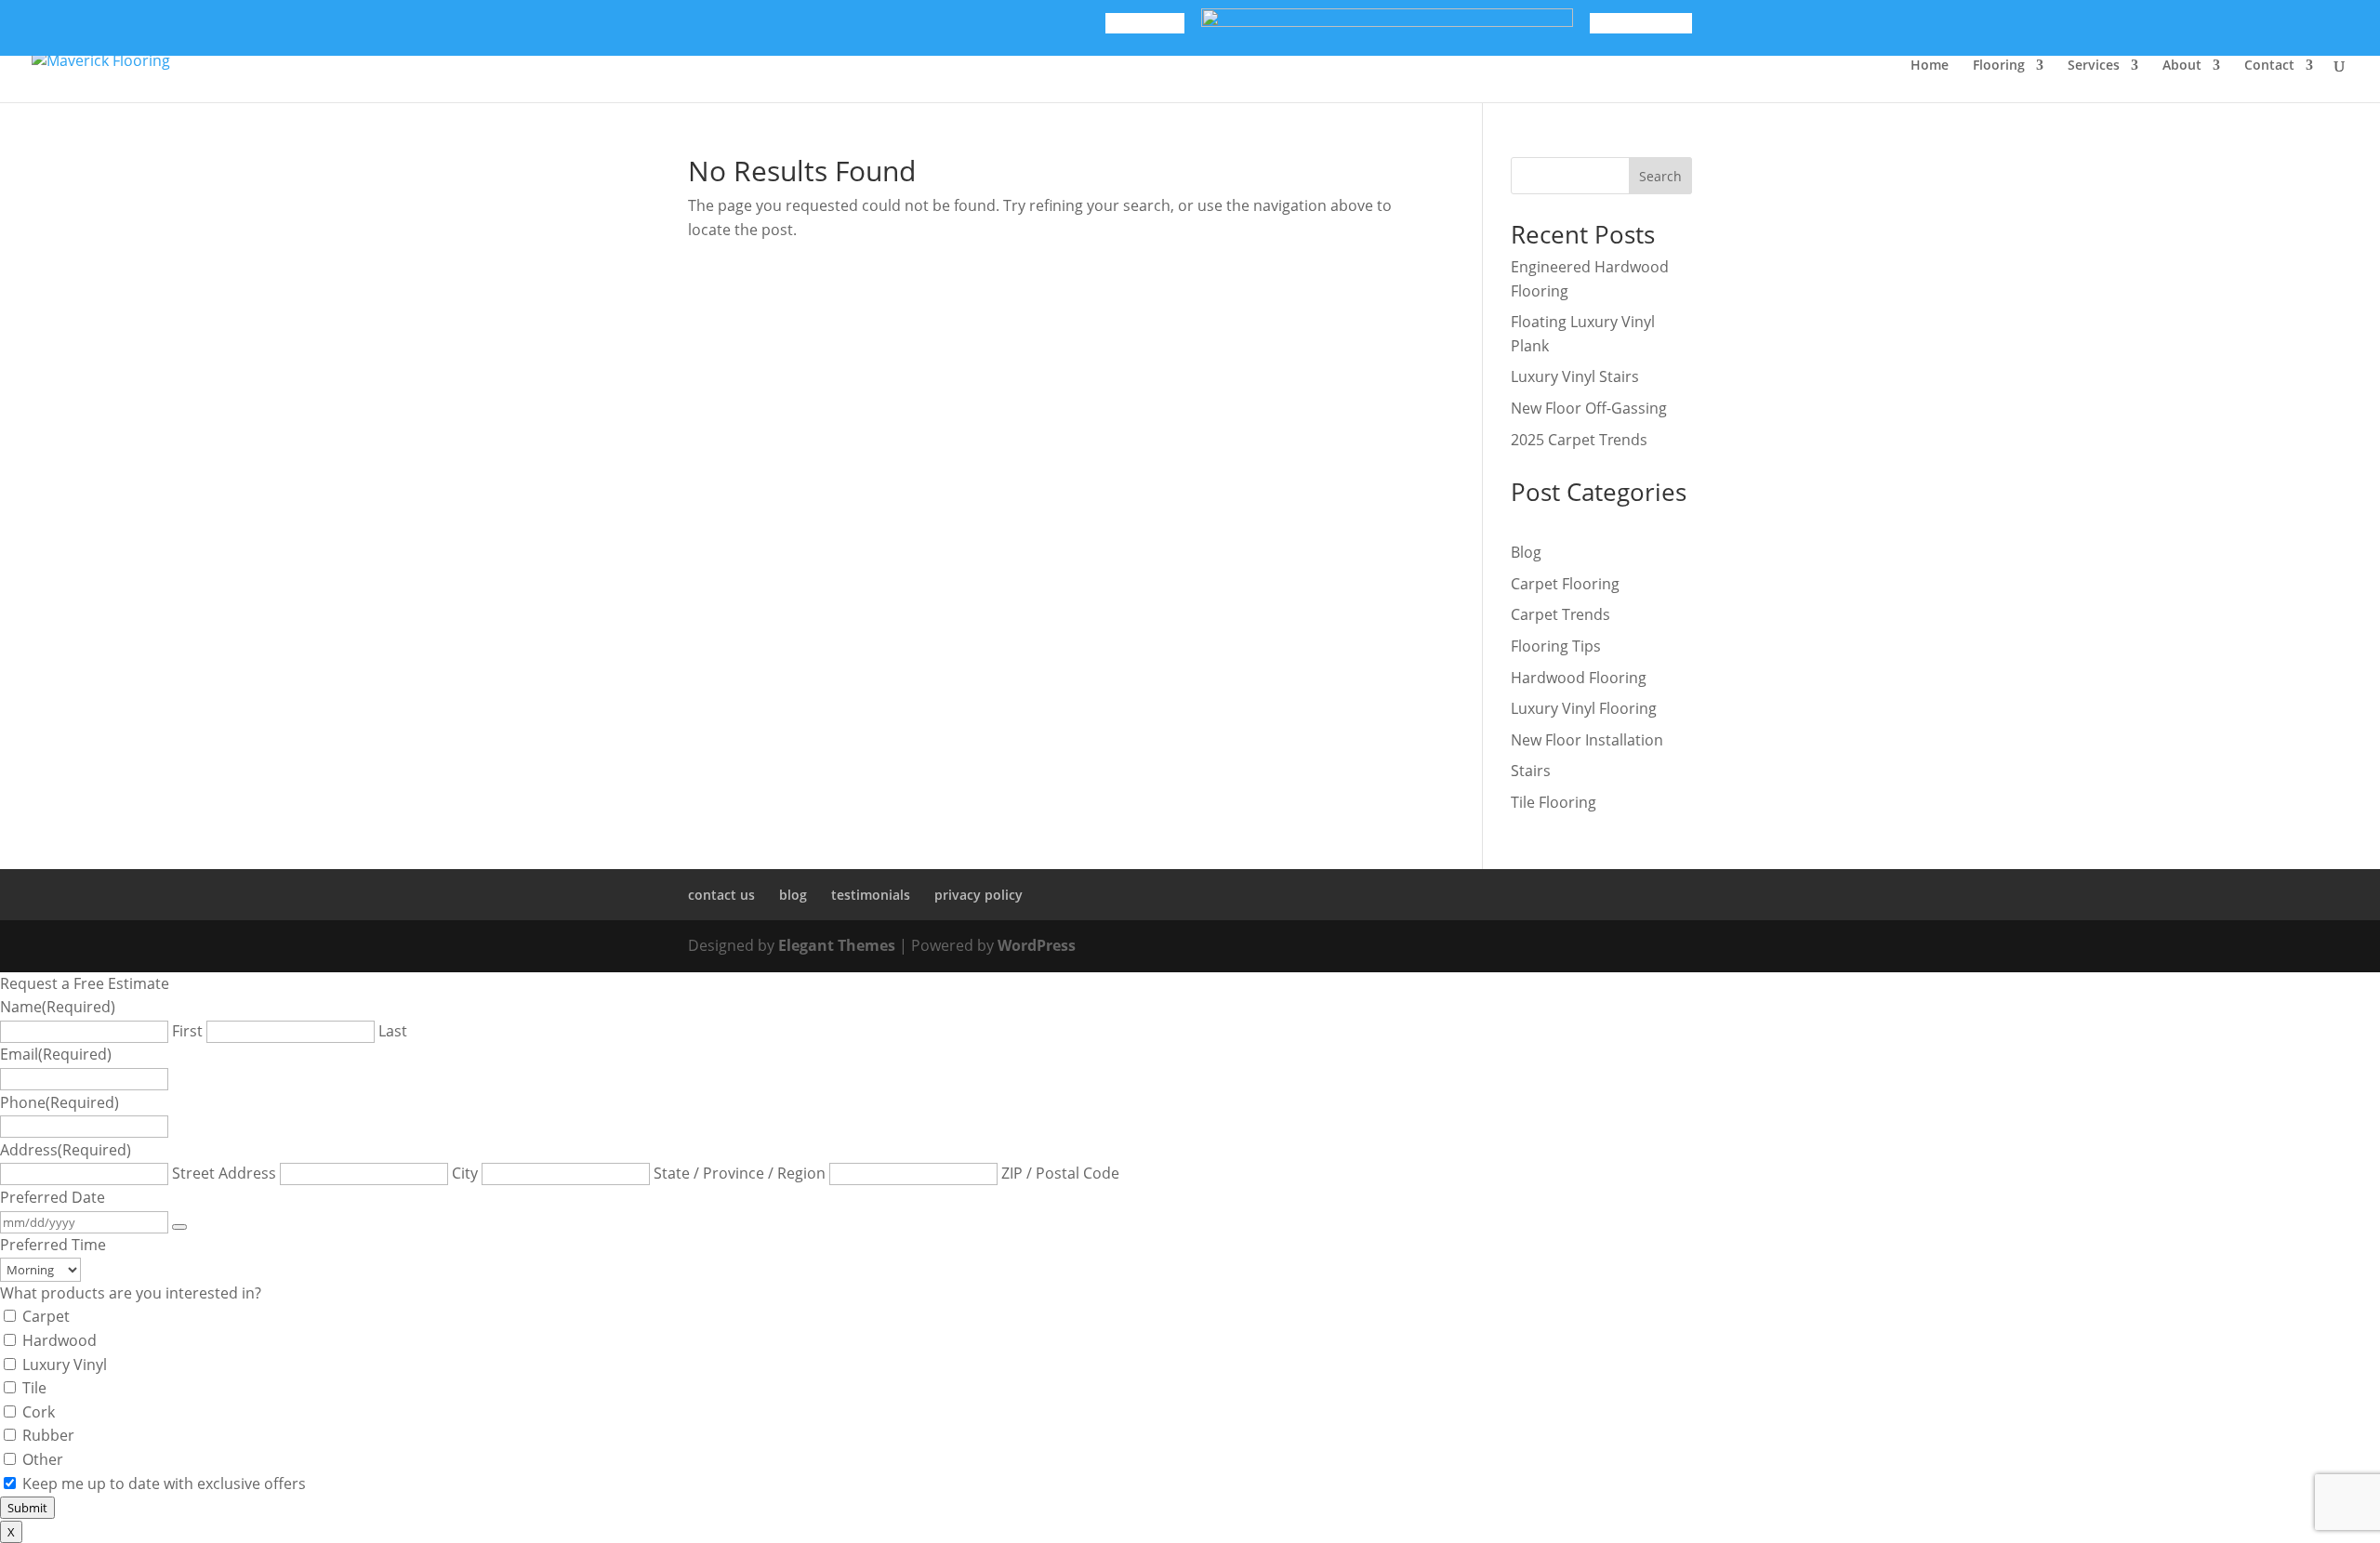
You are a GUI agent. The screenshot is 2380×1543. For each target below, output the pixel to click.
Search (1660, 176)
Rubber (48, 1435)
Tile (34, 1388)
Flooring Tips (1556, 646)
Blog (1526, 552)
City (465, 1173)
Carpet (46, 1316)
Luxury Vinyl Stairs (1575, 376)
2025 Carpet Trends (1579, 440)
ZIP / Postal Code (1060, 1173)
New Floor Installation (1587, 740)
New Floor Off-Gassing (1589, 408)
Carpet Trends (1560, 614)
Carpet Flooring (1565, 584)
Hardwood (59, 1340)
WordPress (1037, 945)
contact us (721, 895)
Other (43, 1459)
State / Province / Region (740, 1173)
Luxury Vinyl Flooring (1584, 708)
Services (2094, 66)
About (2182, 66)
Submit (27, 1508)
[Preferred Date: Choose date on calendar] (179, 1227)
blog (793, 895)
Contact (2269, 66)
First (187, 1031)
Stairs (1531, 771)
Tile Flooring (1554, 802)
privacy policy (978, 895)
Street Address (224, 1173)
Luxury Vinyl (65, 1365)
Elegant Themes (837, 945)
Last (393, 1031)
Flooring (1999, 66)
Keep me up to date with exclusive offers (164, 1484)
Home (1930, 66)
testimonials (871, 895)
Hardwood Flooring (1579, 678)
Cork (39, 1412)
